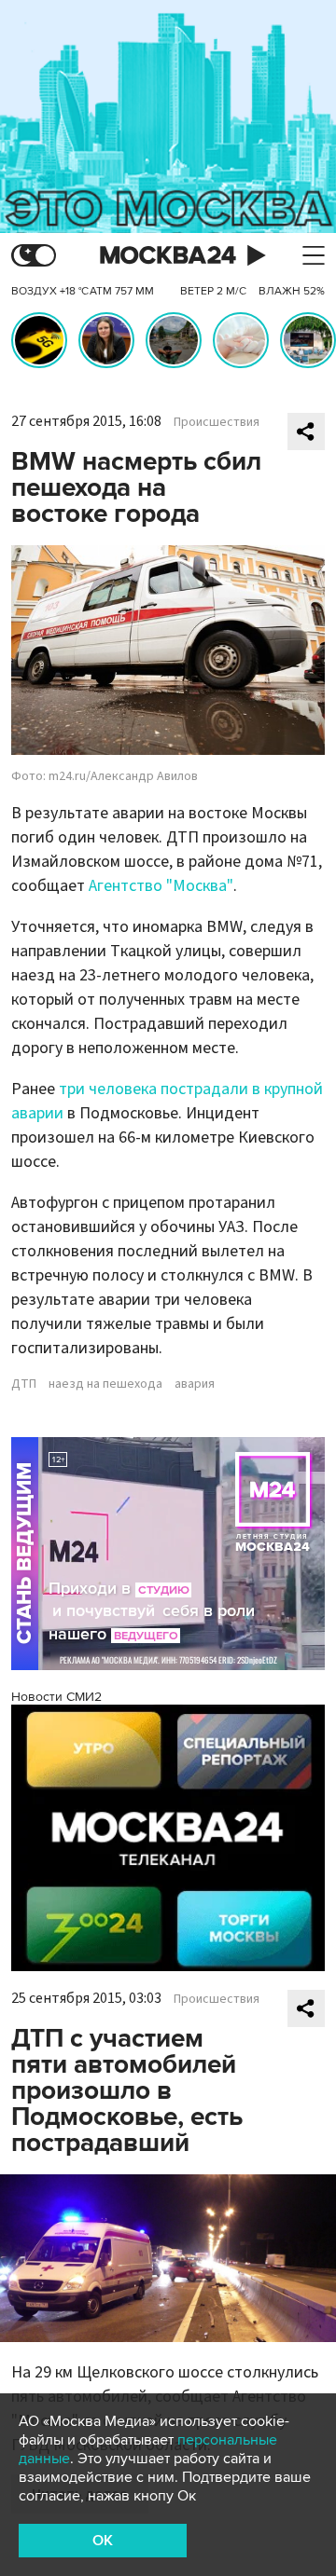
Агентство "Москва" (161, 886)
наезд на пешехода (105, 1384)
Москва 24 (168, 256)
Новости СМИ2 (56, 1697)
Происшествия (217, 422)
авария (195, 1384)
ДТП (24, 1384)
